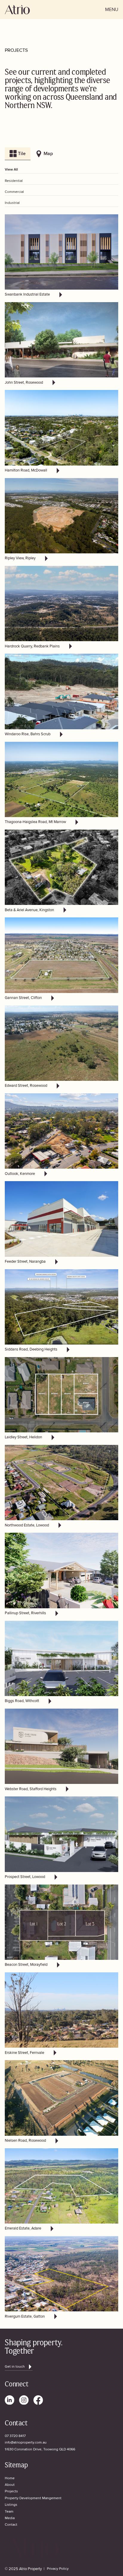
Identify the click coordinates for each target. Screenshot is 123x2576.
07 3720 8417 (15, 2436)
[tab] (18, 154)
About (10, 2485)
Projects (11, 2491)
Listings (11, 2505)
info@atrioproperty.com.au (26, 2443)
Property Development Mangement (33, 2498)
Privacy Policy (58, 2569)
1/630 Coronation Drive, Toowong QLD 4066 (40, 2449)
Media (10, 2518)
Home (10, 2478)
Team (9, 2512)
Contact (11, 2525)
